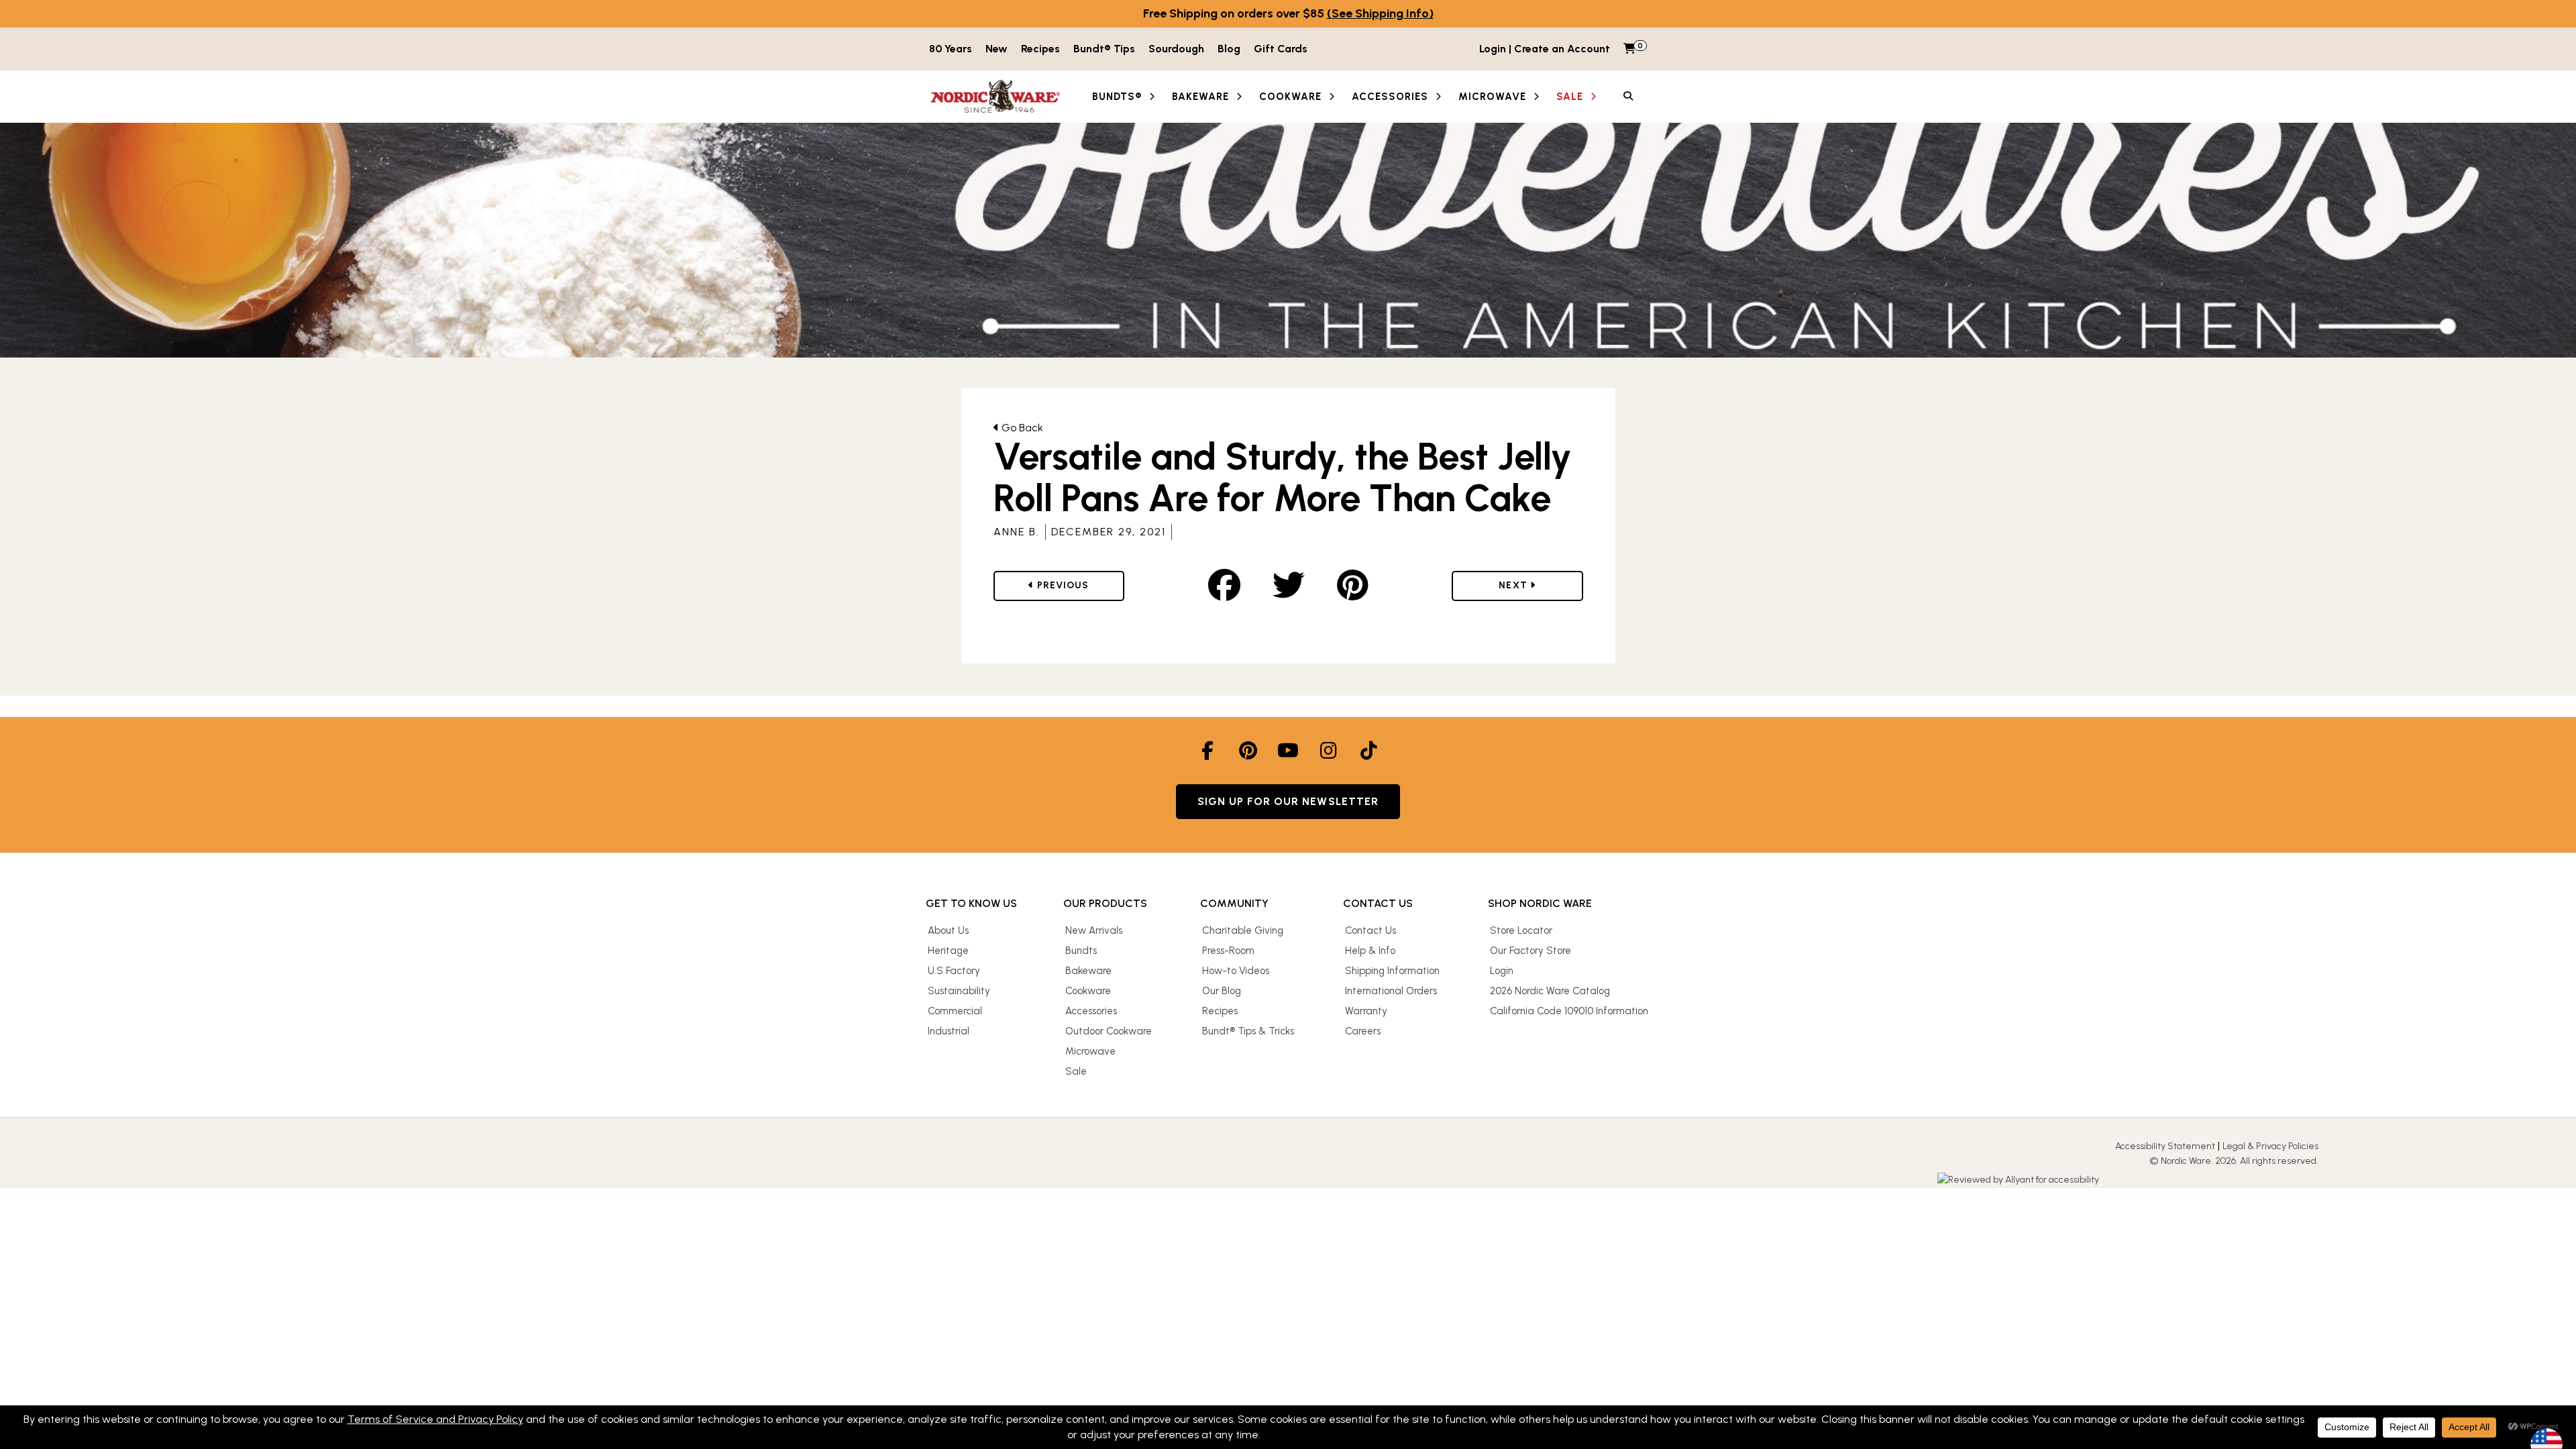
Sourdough (1176, 49)
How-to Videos (1236, 971)
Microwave (1090, 1051)
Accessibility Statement (2165, 1146)
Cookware (1088, 991)
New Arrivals (1094, 930)
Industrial (949, 1031)
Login (1502, 971)
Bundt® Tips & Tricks (1248, 1031)
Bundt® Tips (1104, 49)
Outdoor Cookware (1109, 1031)
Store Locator (1521, 930)
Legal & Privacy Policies (2270, 1146)
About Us (948, 930)
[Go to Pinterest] (1248, 751)
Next (1528, 585)
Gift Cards (1281, 49)
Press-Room (1228, 951)
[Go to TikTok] (1368, 751)
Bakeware (1088, 971)
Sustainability (959, 991)
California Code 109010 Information (1569, 1011)
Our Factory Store (1531, 951)
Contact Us (1371, 930)
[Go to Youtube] (1288, 751)
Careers (1363, 1031)
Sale (1076, 1071)
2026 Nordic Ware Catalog (1550, 991)
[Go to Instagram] (1328, 751)
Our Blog (1222, 991)
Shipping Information (1392, 971)
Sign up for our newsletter (1288, 801)
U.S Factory (954, 971)
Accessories (1091, 1011)
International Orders (1391, 991)
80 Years (951, 49)
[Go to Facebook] (1207, 751)
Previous (1075, 585)
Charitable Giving (1243, 930)
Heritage (948, 951)
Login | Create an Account (1545, 49)
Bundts (1081, 951)
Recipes (1040, 49)
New (997, 49)
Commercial (955, 1011)
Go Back (1021, 428)
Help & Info (1370, 951)
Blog (1229, 49)
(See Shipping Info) (1380, 13)
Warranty (1366, 1011)
